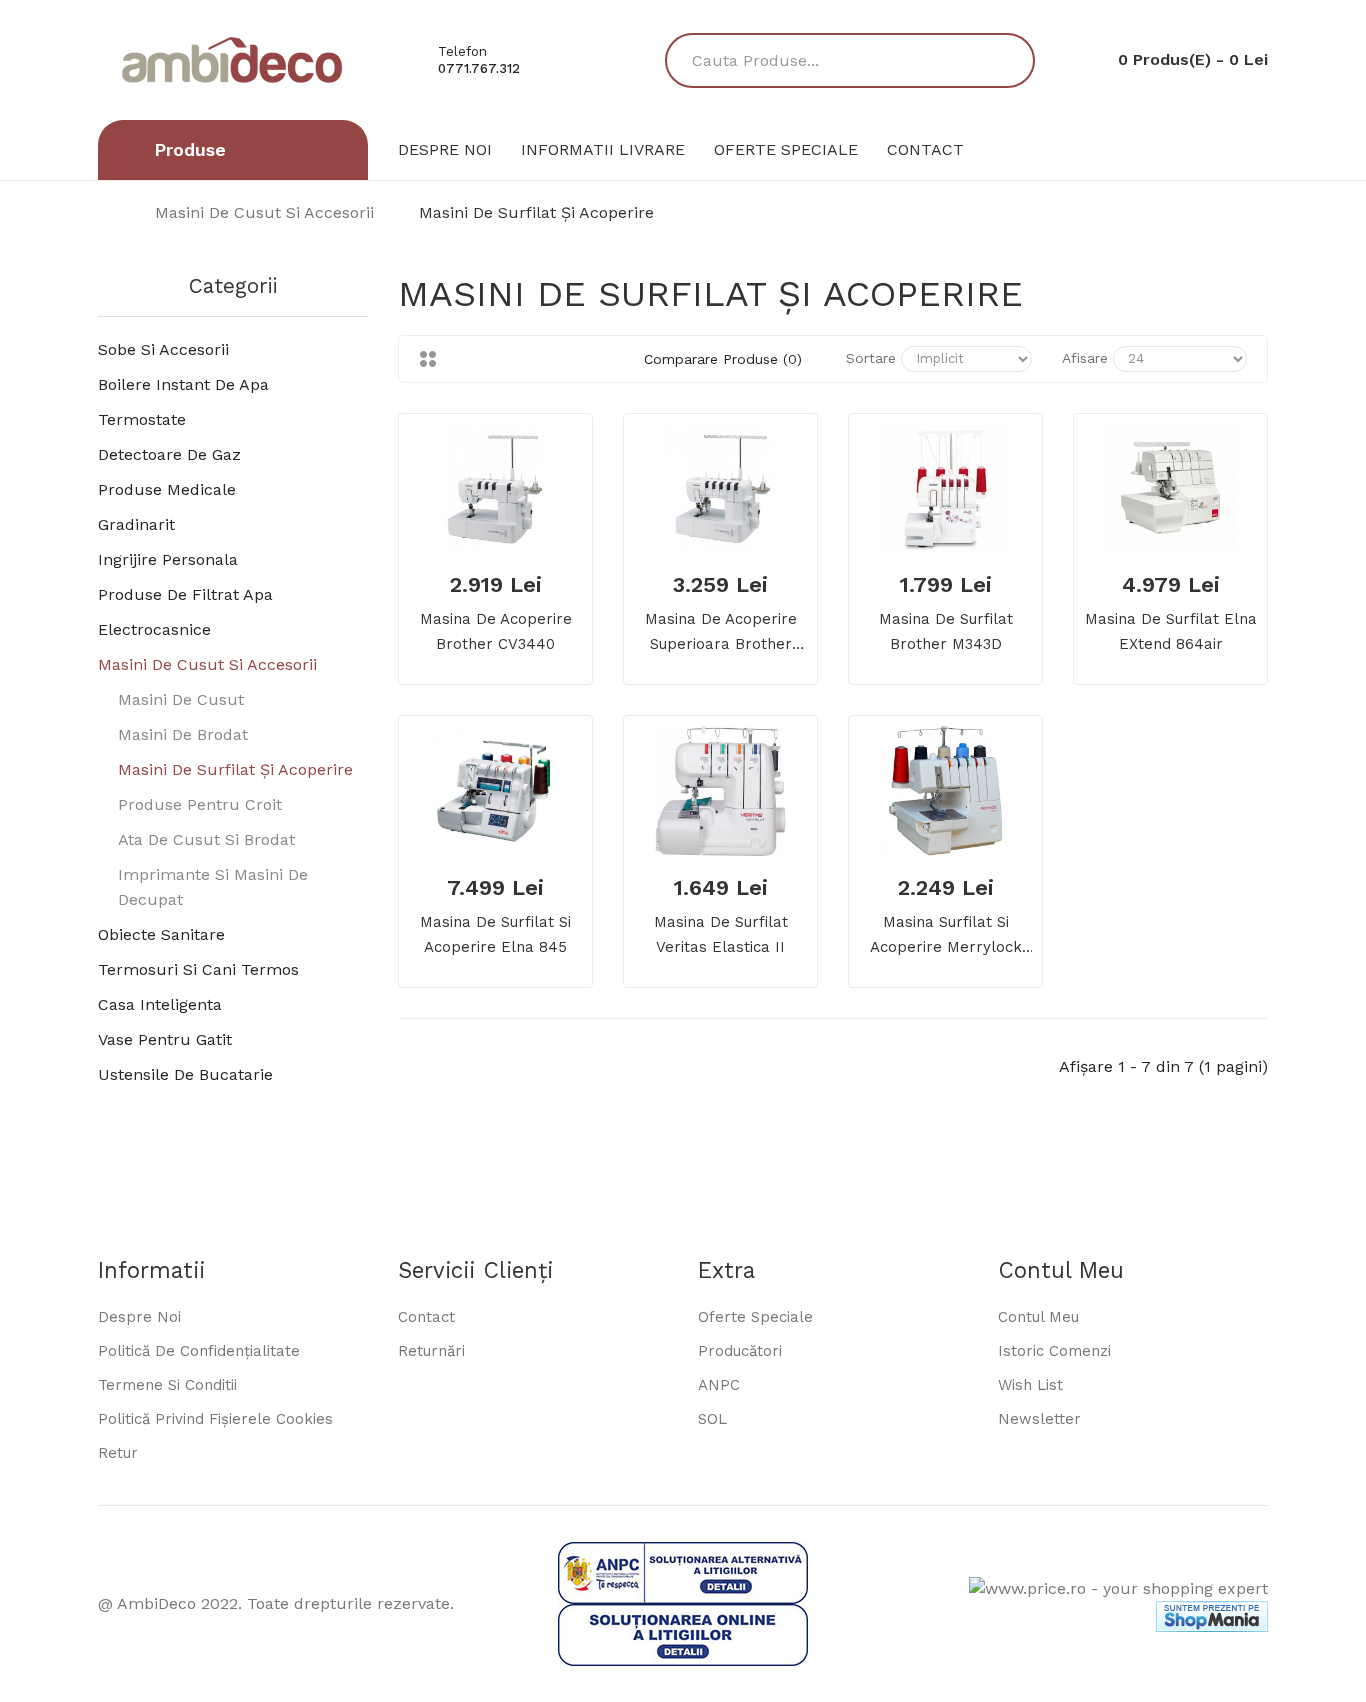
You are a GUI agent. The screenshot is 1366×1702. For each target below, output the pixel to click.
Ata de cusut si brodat (206, 839)
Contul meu (1038, 1317)
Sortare (871, 358)
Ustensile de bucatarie (185, 1074)
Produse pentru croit (200, 804)
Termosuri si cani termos (198, 969)
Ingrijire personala (168, 559)
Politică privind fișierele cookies (215, 1419)
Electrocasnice (154, 629)
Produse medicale (167, 489)
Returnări (431, 1351)
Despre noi (139, 1317)
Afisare (1085, 358)
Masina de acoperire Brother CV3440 (496, 631)
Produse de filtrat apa (185, 594)
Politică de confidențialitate (199, 1351)
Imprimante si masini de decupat (213, 887)
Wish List (1030, 1385)
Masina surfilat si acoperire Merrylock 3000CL (946, 936)
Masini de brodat (183, 734)
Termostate (142, 419)
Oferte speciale (755, 1317)
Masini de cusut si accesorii (264, 212)
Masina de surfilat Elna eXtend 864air (1171, 631)
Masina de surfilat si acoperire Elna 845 (495, 934)
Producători (740, 1351)
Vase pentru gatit (165, 1039)
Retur (118, 1453)
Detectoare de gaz (169, 454)
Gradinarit (136, 524)
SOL (712, 1419)
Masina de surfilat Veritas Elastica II (721, 934)
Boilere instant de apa (183, 384)
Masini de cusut (181, 699)
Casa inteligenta (160, 1004)
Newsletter (1039, 1419)
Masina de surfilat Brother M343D (946, 631)
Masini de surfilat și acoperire (536, 212)
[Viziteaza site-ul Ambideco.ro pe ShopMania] (1212, 1615)
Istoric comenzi (1054, 1351)
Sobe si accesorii (163, 349)
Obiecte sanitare (161, 934)
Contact (426, 1317)
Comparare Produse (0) (723, 359)
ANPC (719, 1385)
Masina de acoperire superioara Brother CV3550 (721, 633)
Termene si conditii (167, 1385)
